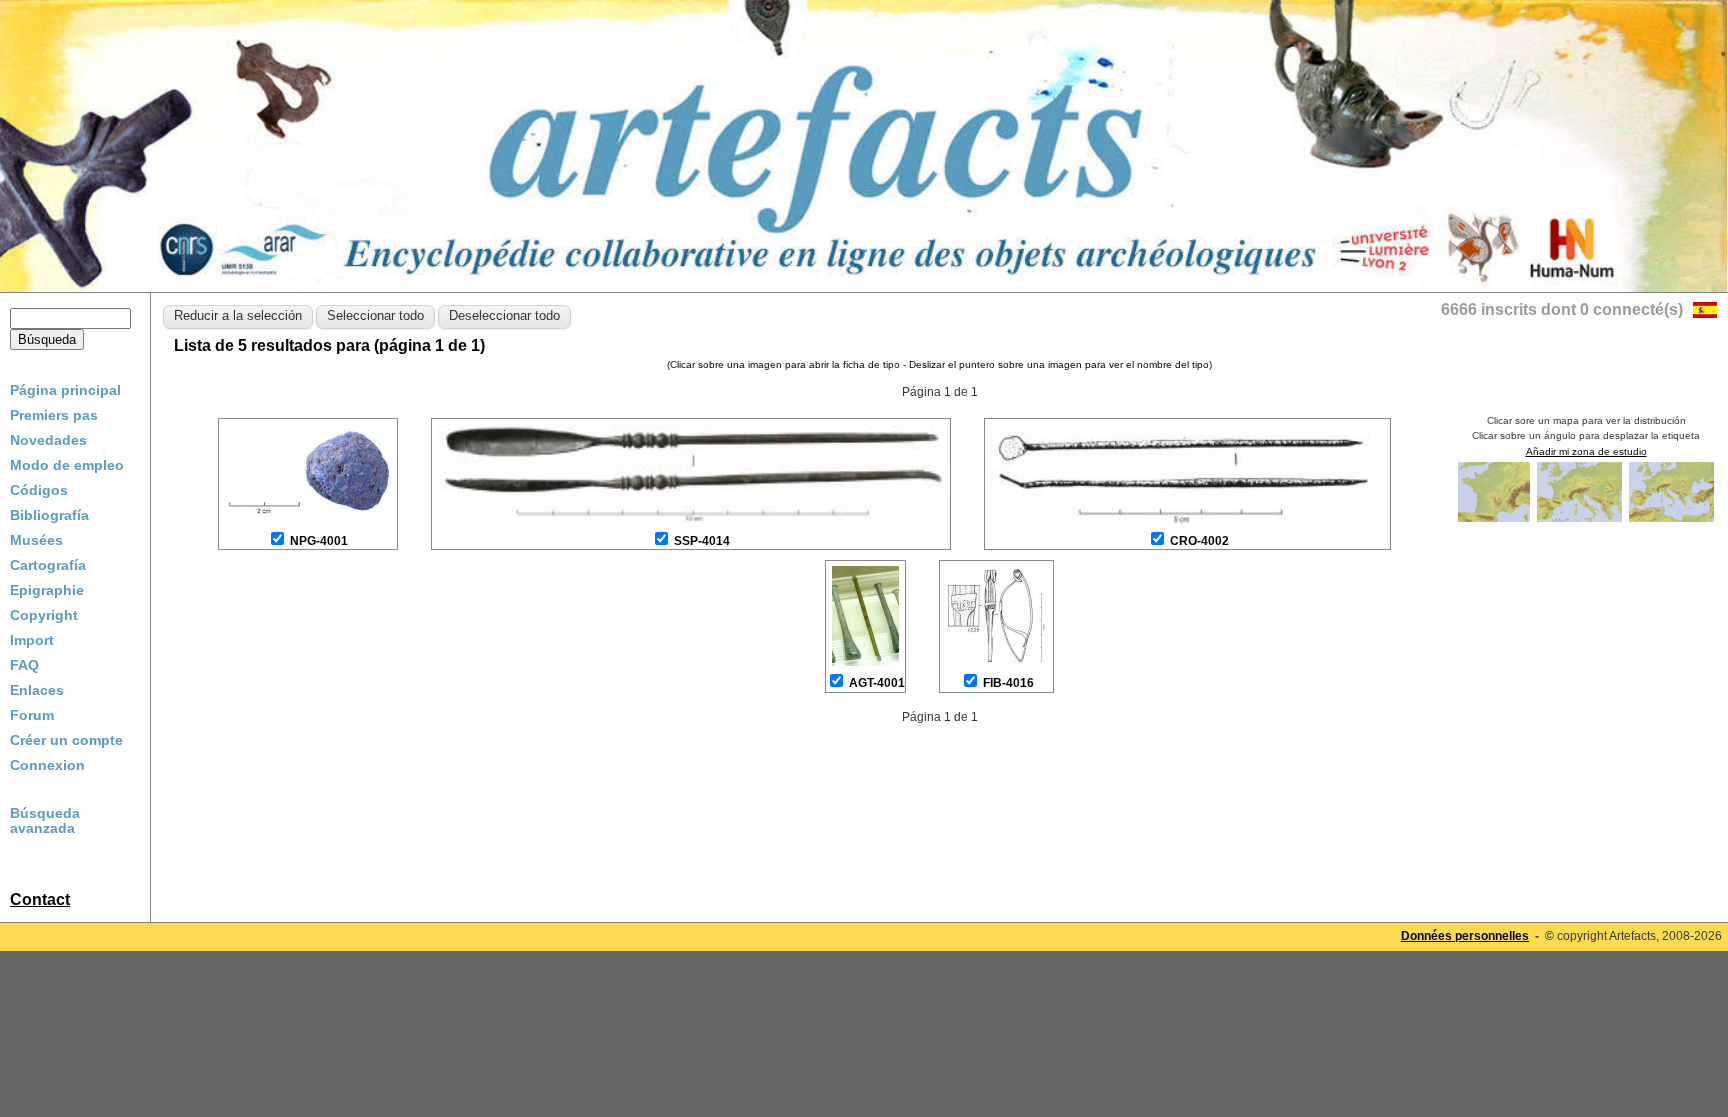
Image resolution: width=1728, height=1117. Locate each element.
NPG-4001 (319, 541)
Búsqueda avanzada (45, 821)
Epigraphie (47, 590)
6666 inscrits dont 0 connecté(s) (1562, 309)
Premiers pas (54, 415)
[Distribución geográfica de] (1495, 520)
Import (32, 640)
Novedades (48, 440)
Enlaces (37, 690)
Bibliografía (49, 515)
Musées (36, 540)
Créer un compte (66, 740)
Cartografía (48, 565)
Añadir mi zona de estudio (1586, 451)
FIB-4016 (1008, 683)
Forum (32, 715)
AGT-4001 (877, 683)
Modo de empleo (67, 465)
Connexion (47, 765)
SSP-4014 (702, 541)
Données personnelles (1465, 936)
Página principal (65, 390)
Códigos (39, 490)
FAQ (24, 665)
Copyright (44, 615)
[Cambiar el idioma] (1705, 312)
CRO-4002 (1199, 541)
